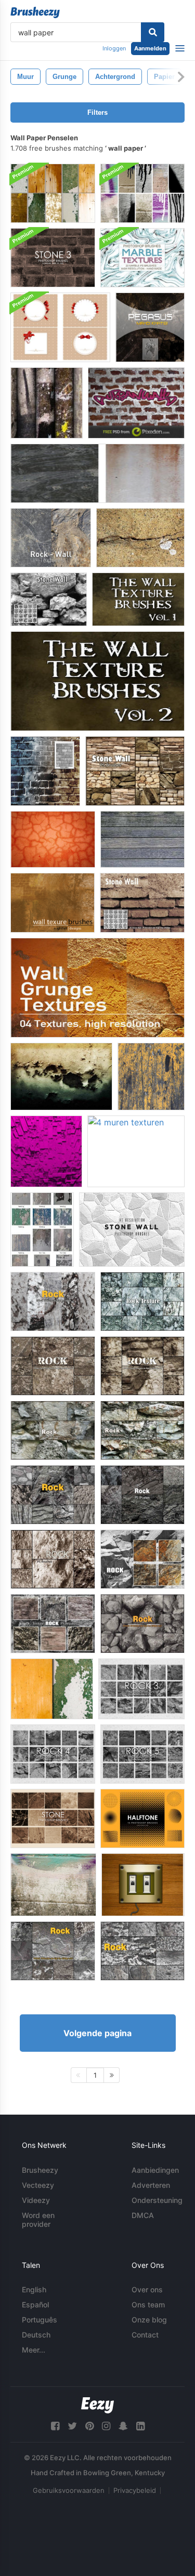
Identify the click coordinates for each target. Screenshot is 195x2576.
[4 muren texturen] (136, 1151)
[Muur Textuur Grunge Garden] (61, 1077)
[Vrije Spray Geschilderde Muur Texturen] (53, 1885)
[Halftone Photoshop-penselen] (142, 1818)
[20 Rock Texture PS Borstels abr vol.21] (142, 1302)
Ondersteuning (157, 2200)
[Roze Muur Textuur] (46, 1151)
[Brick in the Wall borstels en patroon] (45, 771)
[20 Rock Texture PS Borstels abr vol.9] (142, 1366)
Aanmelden (150, 48)
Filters (97, 112)
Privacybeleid (135, 2490)
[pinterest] (89, 2426)
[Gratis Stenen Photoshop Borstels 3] (53, 258)
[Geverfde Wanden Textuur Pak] (53, 193)
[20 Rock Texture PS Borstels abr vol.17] (53, 1559)
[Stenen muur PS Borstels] (142, 903)
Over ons (147, 2289)
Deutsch (36, 2335)
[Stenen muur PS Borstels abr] (49, 599)
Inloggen (114, 48)
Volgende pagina (97, 2033)
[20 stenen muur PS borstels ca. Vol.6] (135, 771)
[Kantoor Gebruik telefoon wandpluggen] (143, 1885)
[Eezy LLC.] (97, 2405)
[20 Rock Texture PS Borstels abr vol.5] (53, 1495)
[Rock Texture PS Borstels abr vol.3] (142, 1951)
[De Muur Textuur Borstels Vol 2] (97, 681)
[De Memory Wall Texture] (150, 327)
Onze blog (149, 2320)
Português (40, 2320)
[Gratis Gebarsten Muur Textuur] (140, 538)
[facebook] (55, 2426)
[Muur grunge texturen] (97, 988)
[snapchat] (123, 2426)
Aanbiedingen (155, 2170)
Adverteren (151, 2185)
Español (35, 2305)
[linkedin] (140, 2426)
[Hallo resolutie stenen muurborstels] (132, 1230)
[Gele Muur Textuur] (151, 1077)
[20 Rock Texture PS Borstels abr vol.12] (142, 1495)
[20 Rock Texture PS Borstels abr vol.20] (142, 1430)
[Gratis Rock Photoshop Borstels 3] (141, 1689)
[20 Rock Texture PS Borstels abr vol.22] (142, 1559)
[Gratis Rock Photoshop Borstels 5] (142, 1754)
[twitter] (72, 2426)
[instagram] (106, 2426)
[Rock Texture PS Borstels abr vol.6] (53, 1951)
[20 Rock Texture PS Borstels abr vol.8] (53, 1366)
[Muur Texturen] (142, 839)
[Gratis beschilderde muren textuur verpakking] (52, 1689)
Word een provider (38, 2220)
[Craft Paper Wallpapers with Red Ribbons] (60, 327)
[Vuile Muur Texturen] (97, 473)
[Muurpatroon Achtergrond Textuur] (136, 403)
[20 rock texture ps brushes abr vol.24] (53, 1624)
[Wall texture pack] (47, 403)
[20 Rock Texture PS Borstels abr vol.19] (53, 1430)
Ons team (148, 2305)
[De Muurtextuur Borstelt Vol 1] (138, 599)
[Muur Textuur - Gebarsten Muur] (53, 839)
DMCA (143, 2215)
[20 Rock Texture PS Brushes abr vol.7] (142, 1624)
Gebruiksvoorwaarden (69, 2490)
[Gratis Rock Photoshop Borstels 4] (53, 1754)
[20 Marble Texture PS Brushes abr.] (142, 258)
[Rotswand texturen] (51, 538)
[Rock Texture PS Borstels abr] (53, 1302)
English (34, 2289)
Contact (145, 2335)
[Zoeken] (153, 32)
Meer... (34, 2350)
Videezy (36, 2200)
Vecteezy (38, 2185)
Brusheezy (40, 2170)
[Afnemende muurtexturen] (42, 1230)
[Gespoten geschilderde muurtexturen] (142, 193)
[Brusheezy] (35, 12)
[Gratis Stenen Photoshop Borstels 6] (53, 1818)
